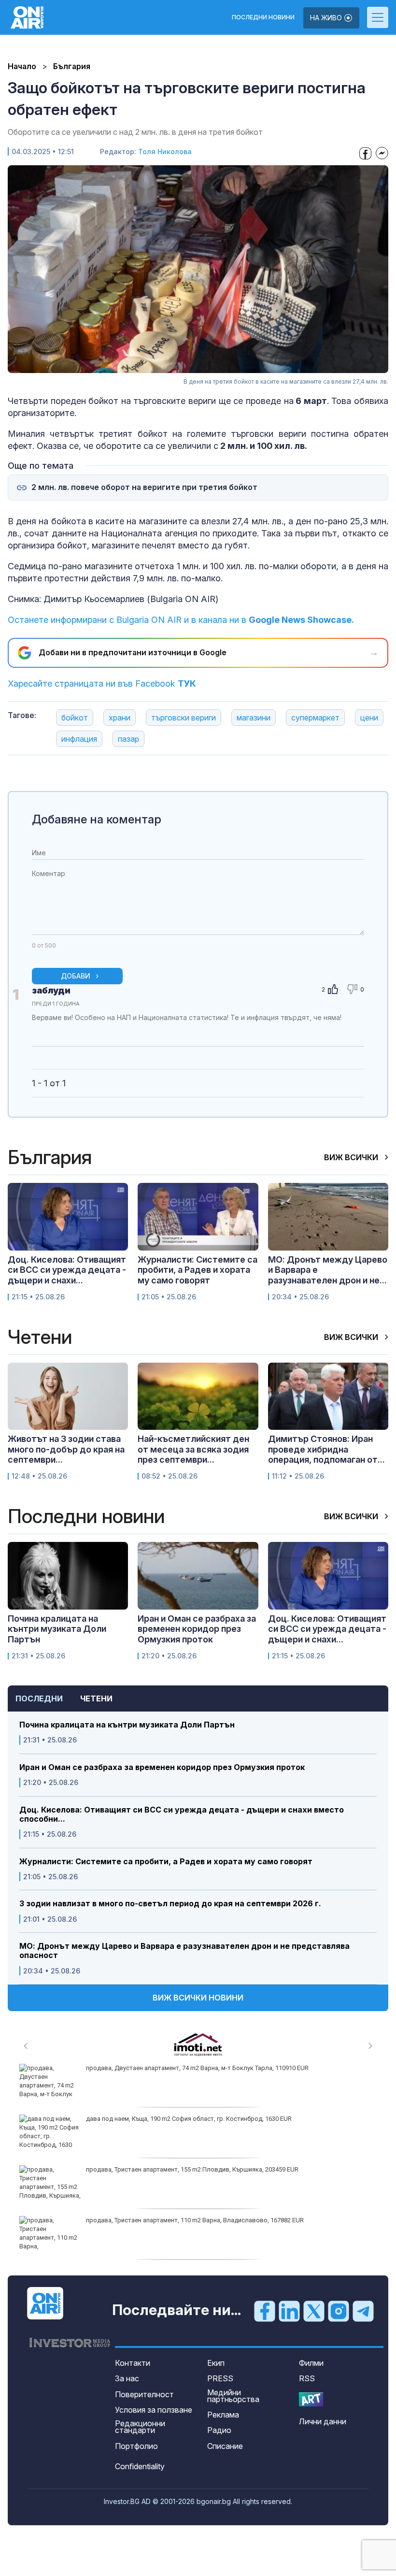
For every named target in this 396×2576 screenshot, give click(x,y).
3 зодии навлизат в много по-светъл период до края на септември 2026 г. (170, 1904)
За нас (127, 2378)
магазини (254, 718)
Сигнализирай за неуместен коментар (354, 1027)
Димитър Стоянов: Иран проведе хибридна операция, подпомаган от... (326, 1449)
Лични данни (323, 2421)
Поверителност (144, 2394)
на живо (327, 18)
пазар (128, 739)
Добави (76, 976)
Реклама (223, 2415)
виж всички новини (198, 1998)
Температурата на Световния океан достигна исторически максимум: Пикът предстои (214, 2119)
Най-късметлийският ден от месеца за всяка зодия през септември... (193, 1449)
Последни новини (263, 17)
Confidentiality (140, 2466)
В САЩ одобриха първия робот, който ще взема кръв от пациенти (184, 2169)
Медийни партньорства (233, 2396)
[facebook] (265, 2311)
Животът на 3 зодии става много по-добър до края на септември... (66, 1449)
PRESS (220, 2378)
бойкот (75, 718)
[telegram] (363, 2311)
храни (120, 718)
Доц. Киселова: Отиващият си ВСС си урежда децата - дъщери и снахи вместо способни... (182, 1814)
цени (369, 718)
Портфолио (136, 2446)
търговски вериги (184, 718)
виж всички (352, 1157)
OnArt (311, 2399)
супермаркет (315, 718)
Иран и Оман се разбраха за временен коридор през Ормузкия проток (162, 1767)
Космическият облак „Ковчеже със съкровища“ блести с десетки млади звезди (204, 2068)
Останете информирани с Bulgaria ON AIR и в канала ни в (181, 620)
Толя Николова (165, 151)
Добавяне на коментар (97, 819)
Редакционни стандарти (140, 2427)
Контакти (133, 2363)
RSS (307, 2378)
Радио (219, 2430)
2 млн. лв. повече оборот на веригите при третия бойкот (144, 487)
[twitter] (314, 2311)
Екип (216, 2363)
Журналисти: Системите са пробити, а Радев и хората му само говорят (166, 1862)
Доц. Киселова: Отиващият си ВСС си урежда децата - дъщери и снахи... (67, 1270)
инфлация (79, 739)
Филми (311, 2363)
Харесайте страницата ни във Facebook (102, 684)
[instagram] (339, 2311)
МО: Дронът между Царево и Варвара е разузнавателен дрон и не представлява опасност (184, 1951)
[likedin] (289, 2311)
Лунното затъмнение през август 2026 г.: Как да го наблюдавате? (182, 2220)
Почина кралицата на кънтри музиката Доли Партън (127, 1725)
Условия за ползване (154, 2410)
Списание (225, 2446)
